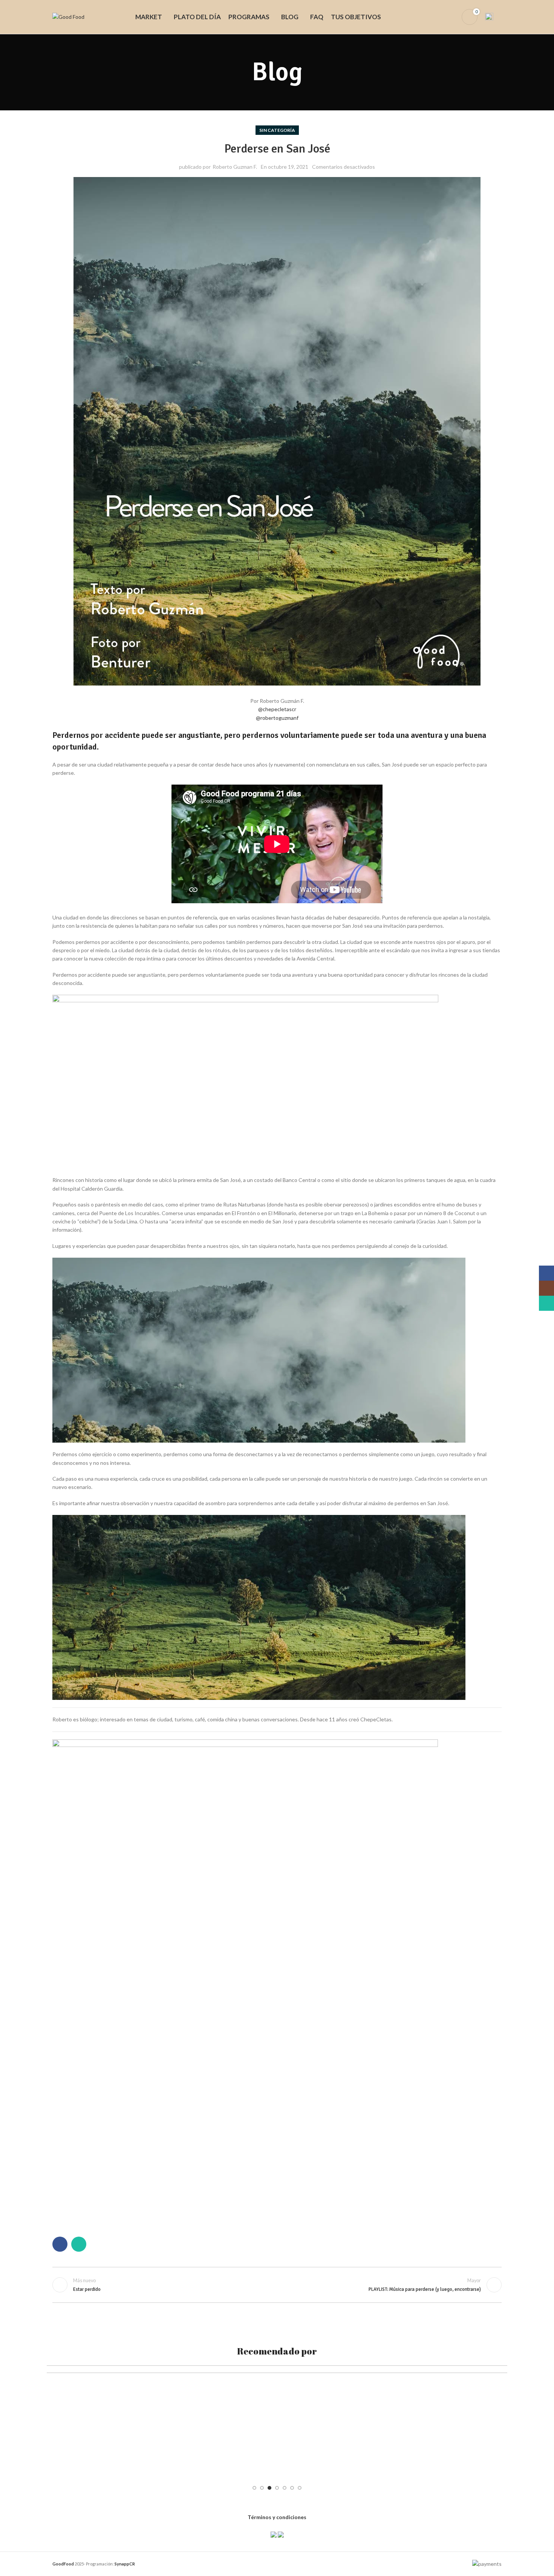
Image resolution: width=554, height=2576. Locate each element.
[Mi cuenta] (451, 17)
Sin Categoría (277, 130)
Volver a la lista (277, 2285)
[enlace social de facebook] (60, 2244)
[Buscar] (438, 17)
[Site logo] (68, 16)
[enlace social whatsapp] (79, 2244)
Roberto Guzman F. (235, 167)
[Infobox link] (493, 17)
